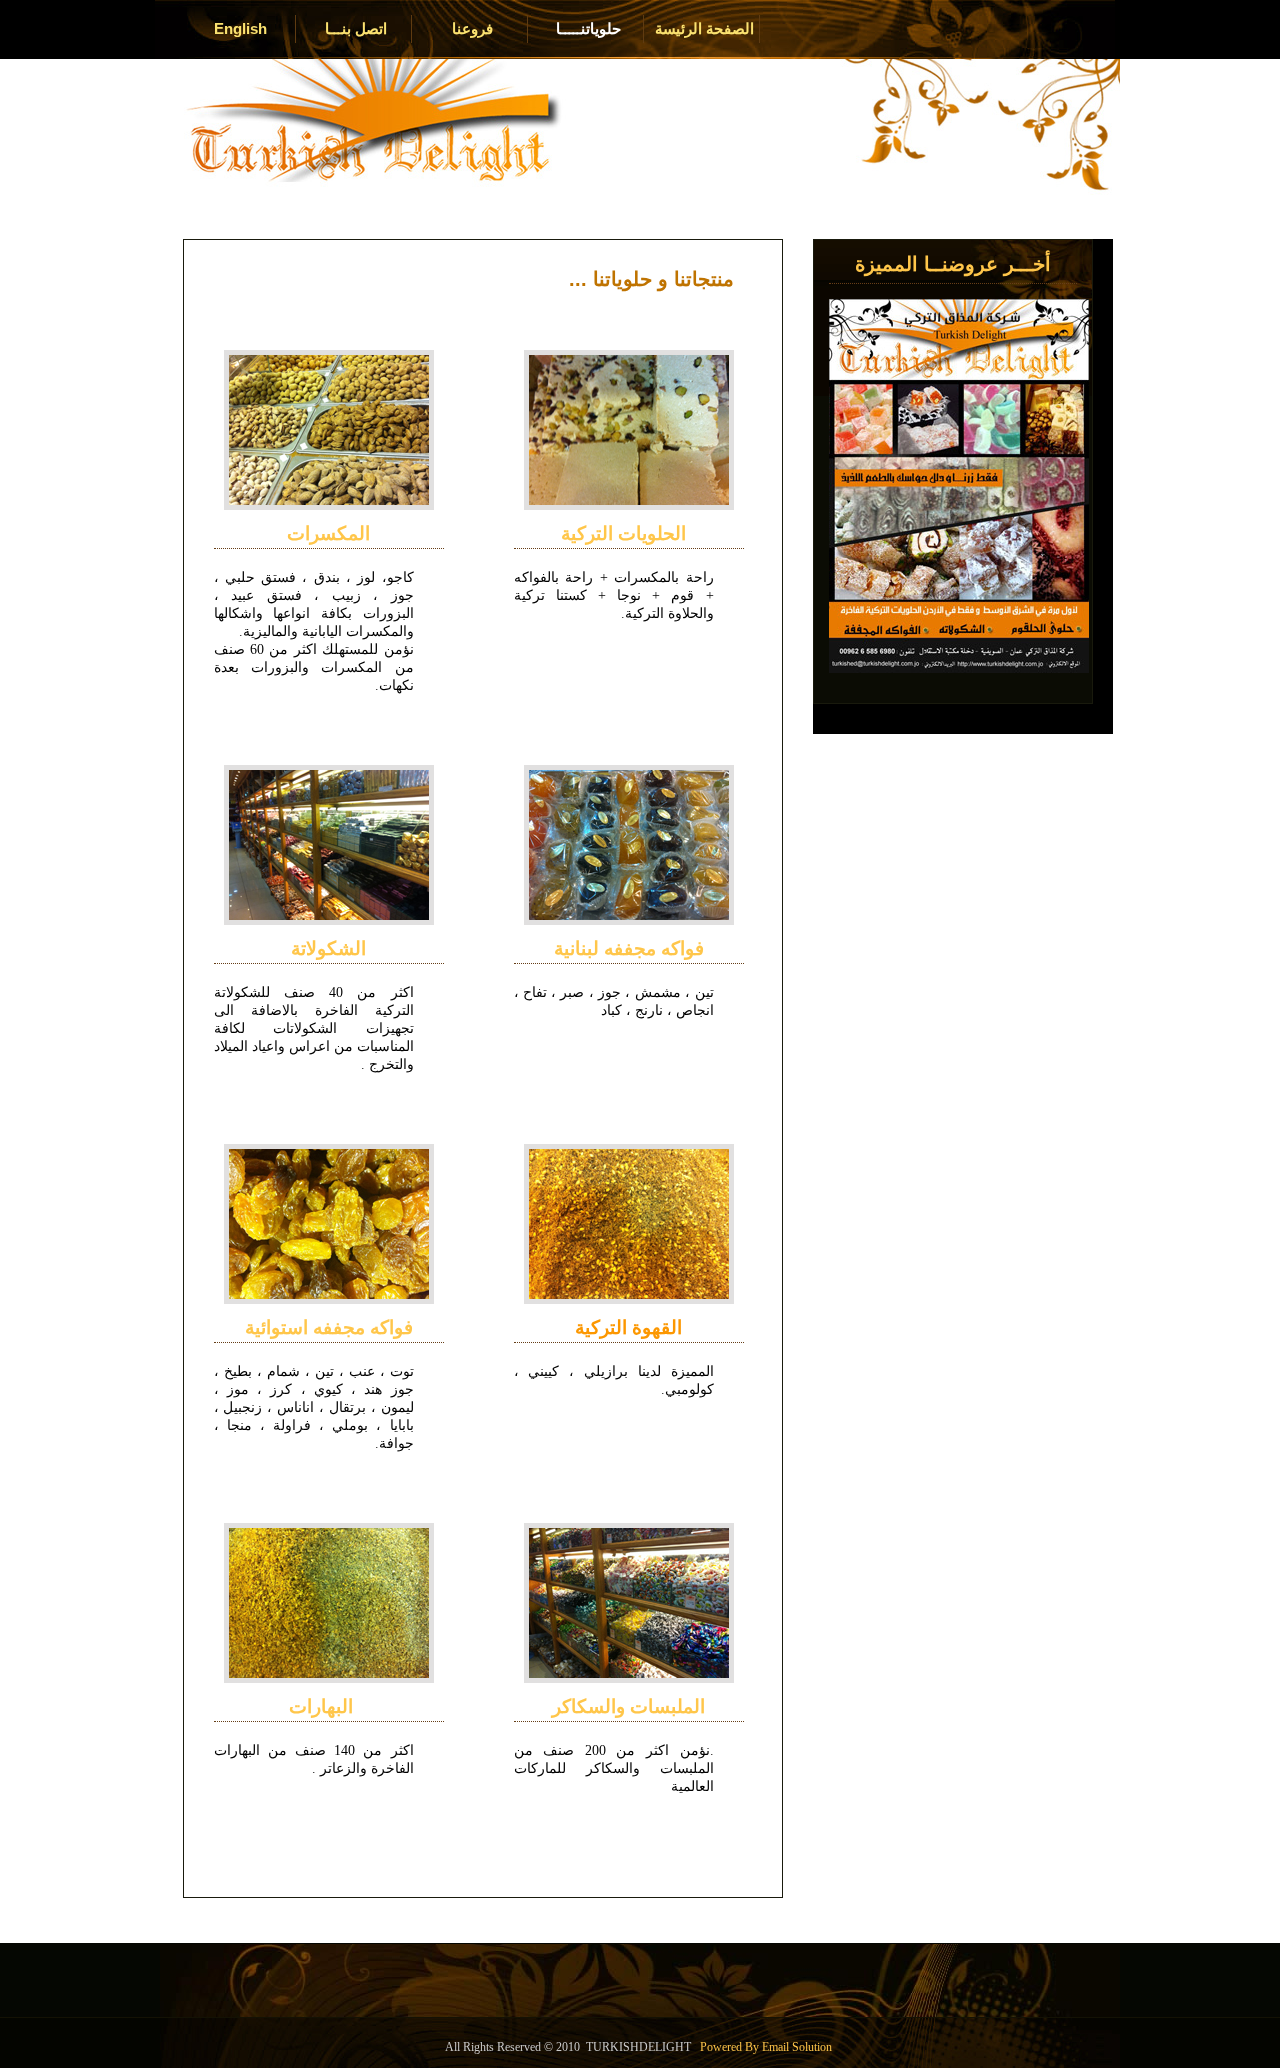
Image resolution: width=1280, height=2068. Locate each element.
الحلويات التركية (628, 533)
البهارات (328, 1706)
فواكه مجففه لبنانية (629, 948)
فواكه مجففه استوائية (329, 1327)
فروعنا (472, 28)
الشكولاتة (328, 948)
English (240, 28)
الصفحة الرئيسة (704, 28)
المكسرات (328, 533)
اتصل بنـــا (356, 28)
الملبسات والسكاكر (628, 1706)
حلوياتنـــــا (588, 28)
